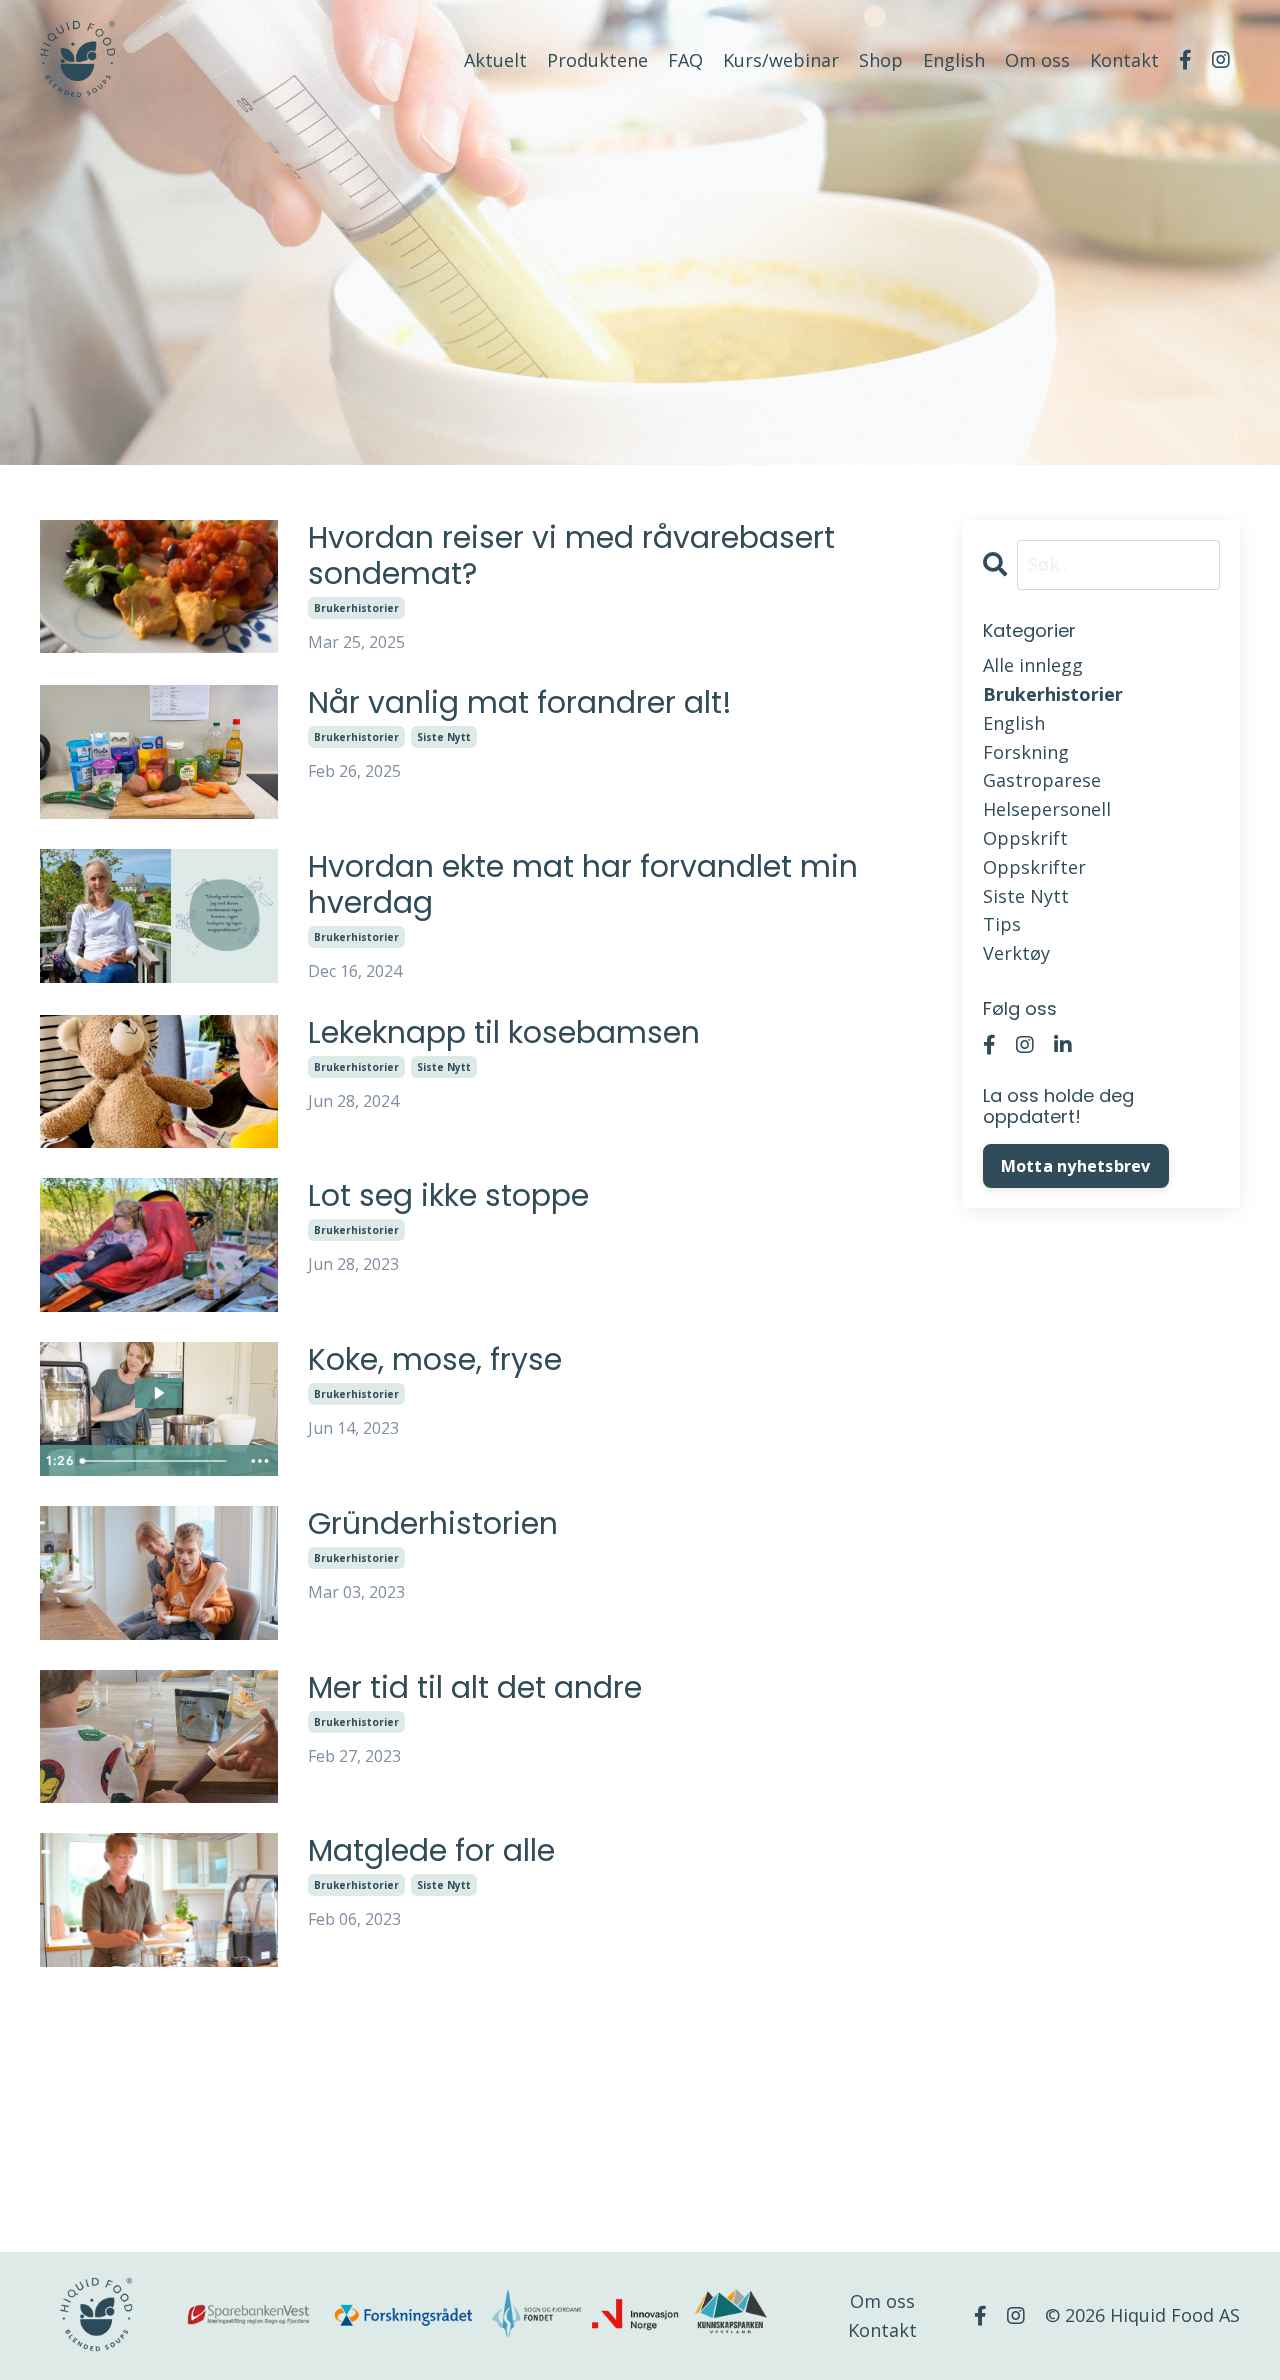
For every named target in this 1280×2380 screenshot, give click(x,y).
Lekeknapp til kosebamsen (504, 1033)
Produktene (597, 60)
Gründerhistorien (433, 1524)
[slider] (157, 1461)
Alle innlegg (1033, 665)
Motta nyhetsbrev (1076, 1166)
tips (1002, 924)
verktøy (1016, 953)
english (1014, 723)
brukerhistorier (356, 608)
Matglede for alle (431, 1851)
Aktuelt (495, 60)
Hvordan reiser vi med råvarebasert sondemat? (571, 556)
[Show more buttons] (260, 1461)
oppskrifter (1034, 867)
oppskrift (1025, 838)
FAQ (685, 60)
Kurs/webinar (781, 60)
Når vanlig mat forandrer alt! (520, 703)
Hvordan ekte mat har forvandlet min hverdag (583, 885)
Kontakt (1124, 60)
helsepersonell (1047, 809)
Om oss (1037, 60)
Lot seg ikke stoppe (448, 1196)
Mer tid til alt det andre (475, 1688)
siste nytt (444, 737)
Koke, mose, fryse (435, 1360)
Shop (881, 60)
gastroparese (1042, 780)
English (954, 60)
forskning (1026, 752)
